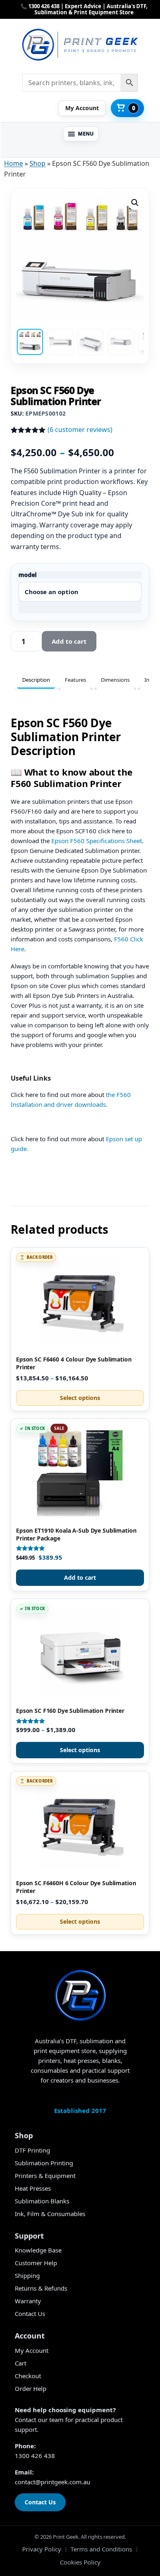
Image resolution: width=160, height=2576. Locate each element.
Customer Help (36, 2263)
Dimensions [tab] (115, 680)
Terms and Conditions (101, 2549)
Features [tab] (75, 680)
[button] (81, 134)
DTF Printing (32, 2150)
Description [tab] (36, 680)
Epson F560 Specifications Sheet (97, 841)
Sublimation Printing (44, 2163)
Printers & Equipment (45, 2176)
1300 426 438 (35, 2456)
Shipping (27, 2275)
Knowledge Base (38, 2250)
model (27, 575)
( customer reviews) (80, 430)
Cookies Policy (80, 2562)
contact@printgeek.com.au (53, 2482)
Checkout (28, 2376)
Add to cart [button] (80, 1577)
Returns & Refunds (41, 2288)
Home (14, 163)
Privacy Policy (42, 2549)
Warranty (28, 2301)
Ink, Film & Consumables (50, 2214)
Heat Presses (33, 2188)
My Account (32, 2350)
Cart (21, 2363)
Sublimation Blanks (42, 2201)
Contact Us (30, 2314)
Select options (80, 1398)
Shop (38, 163)
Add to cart (69, 641)
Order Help (31, 2388)
